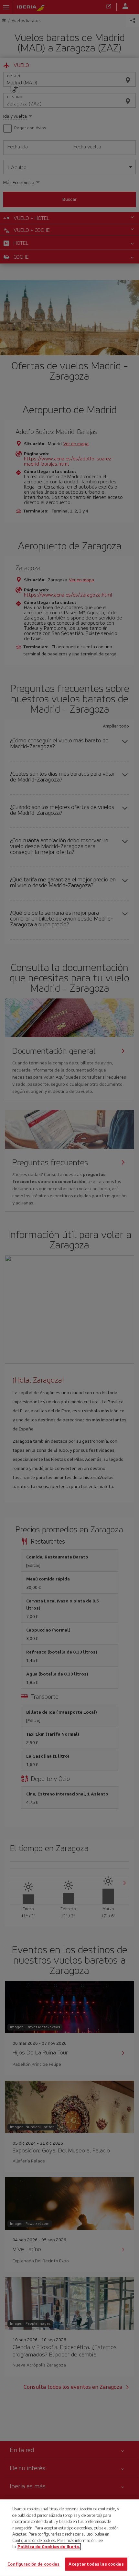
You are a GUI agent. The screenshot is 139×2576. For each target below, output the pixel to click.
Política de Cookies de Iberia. (49, 2547)
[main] (69, 2538)
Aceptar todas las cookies (96, 2564)
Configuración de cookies (33, 2564)
